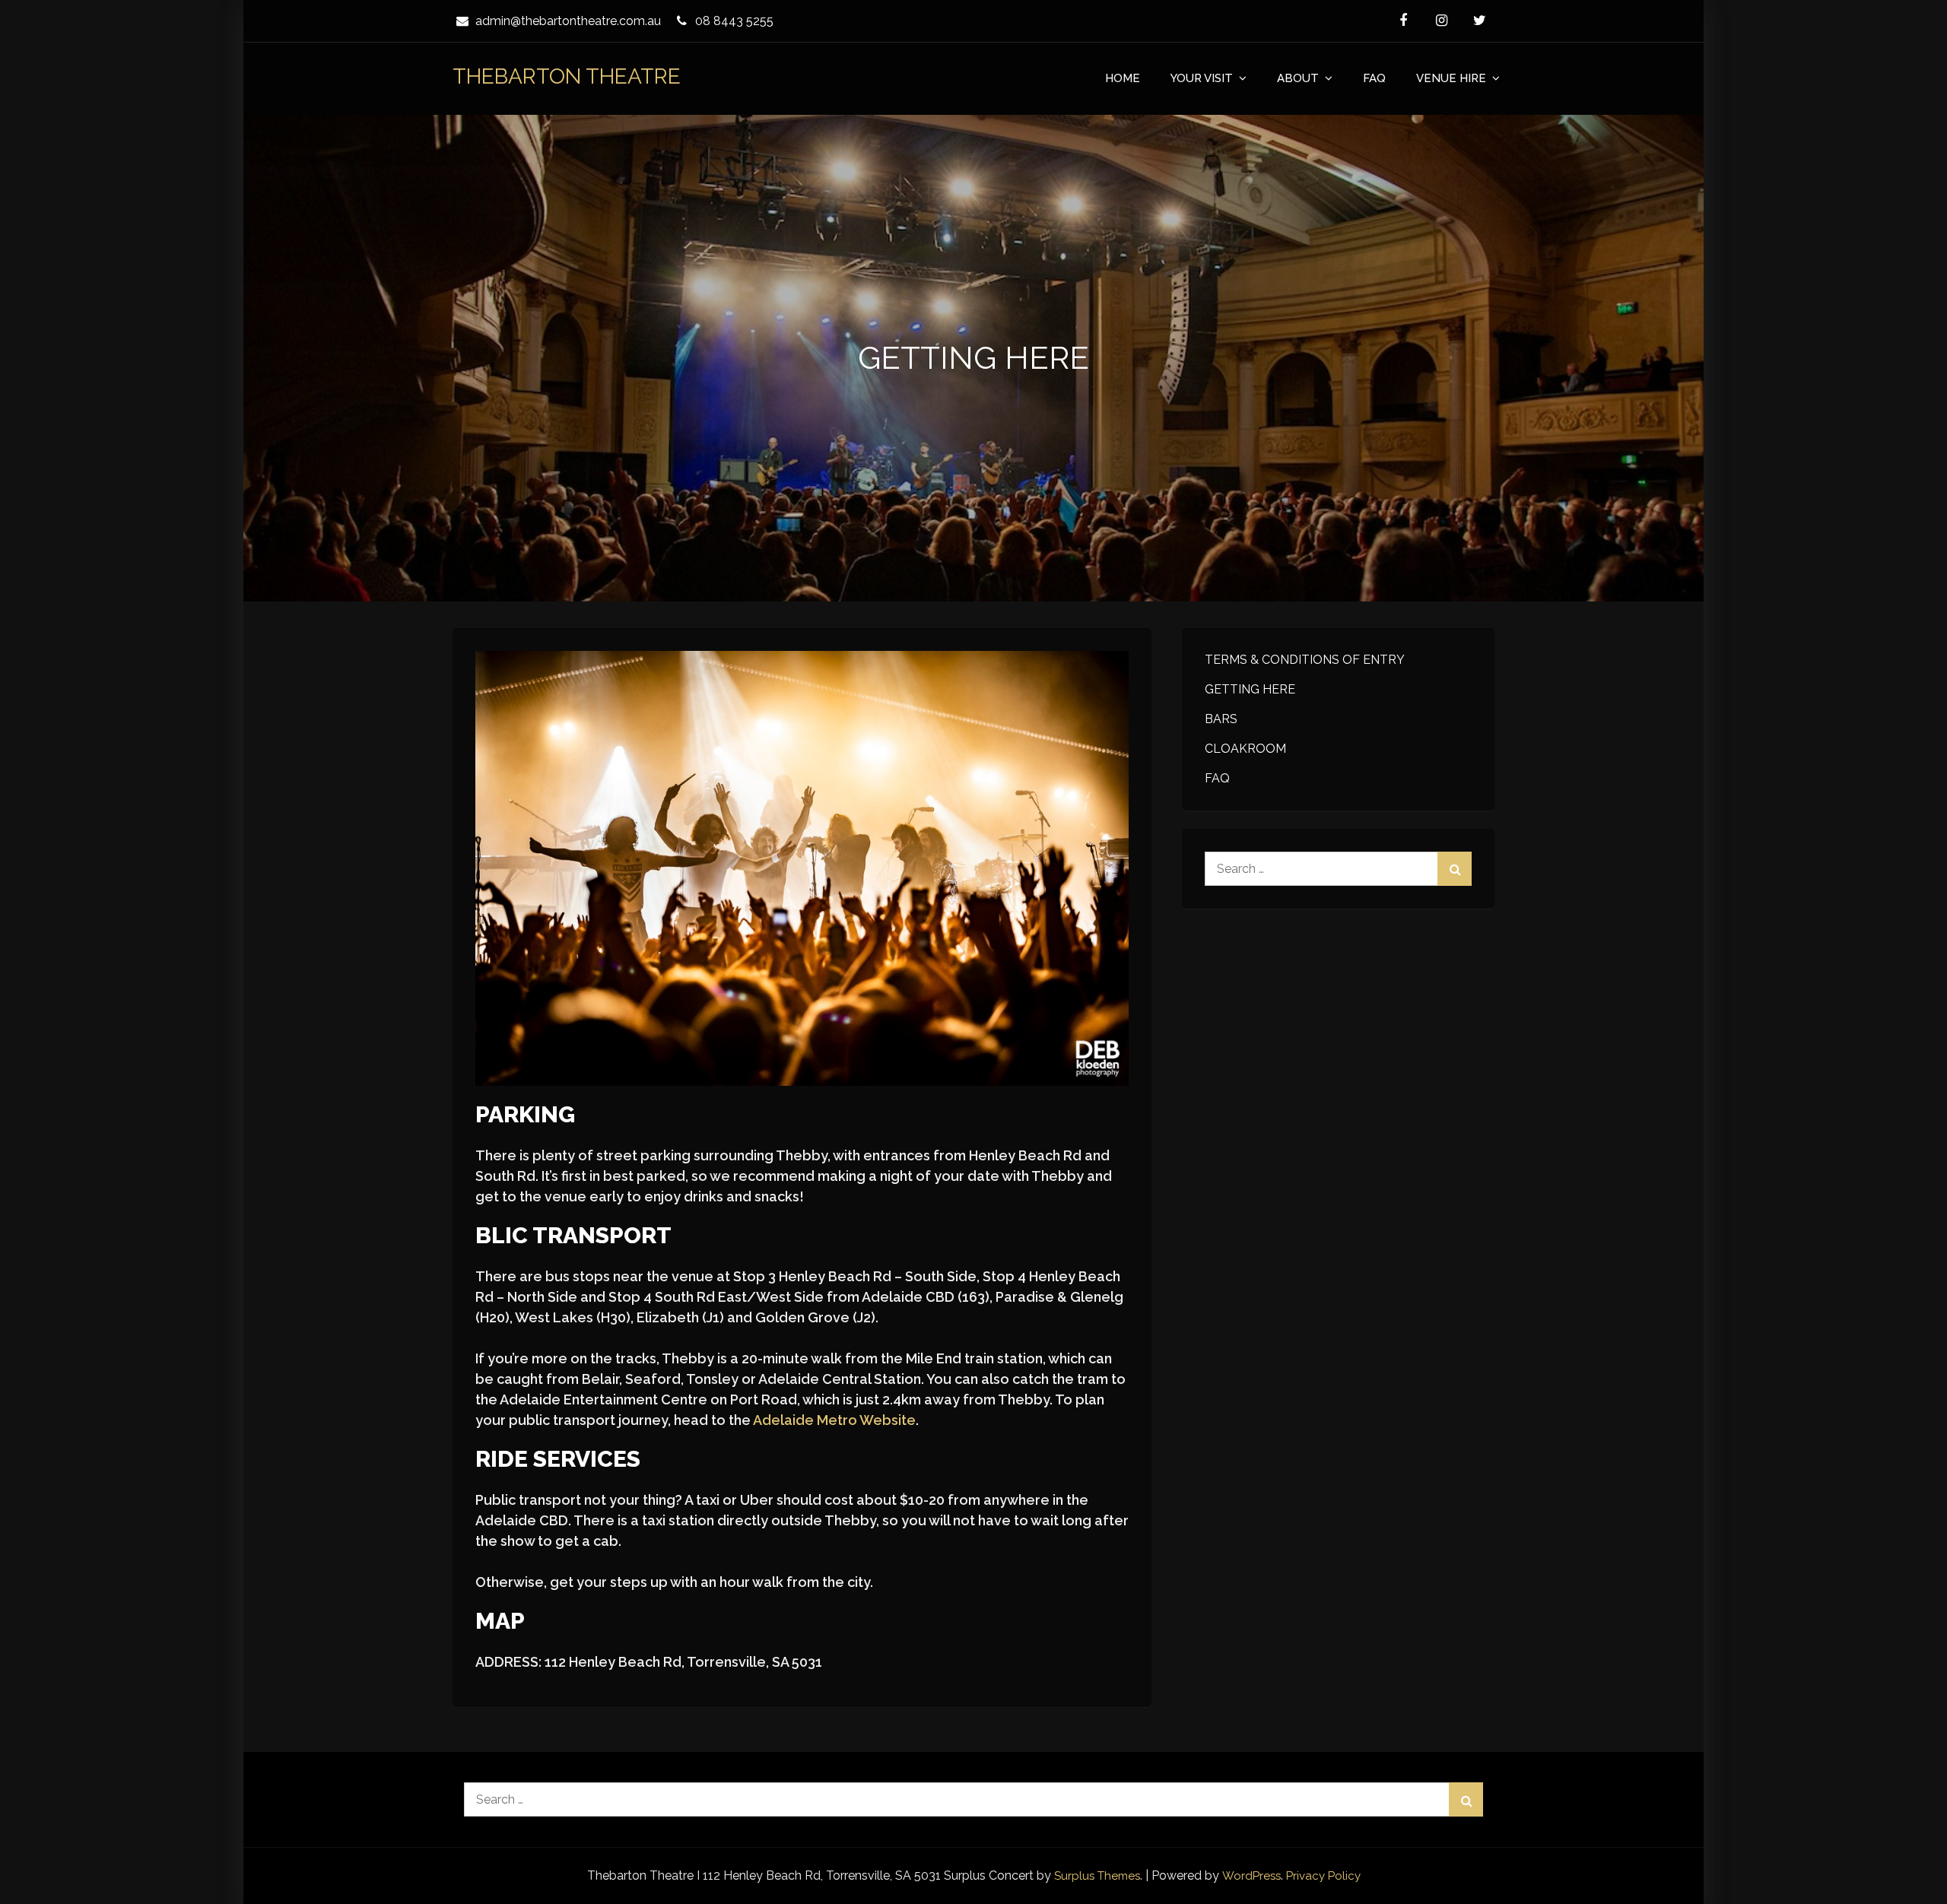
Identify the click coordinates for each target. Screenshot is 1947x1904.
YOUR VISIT (1202, 78)
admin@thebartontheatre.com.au (568, 21)
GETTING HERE (1250, 689)
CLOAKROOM (1245, 749)
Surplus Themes (1097, 1876)
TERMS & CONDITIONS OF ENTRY (1305, 660)
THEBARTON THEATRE (567, 76)
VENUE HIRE (1451, 78)
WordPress (1251, 1876)
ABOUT (1298, 78)
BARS (1221, 719)
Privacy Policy (1323, 1876)
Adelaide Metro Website (834, 1420)
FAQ (1374, 78)
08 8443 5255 (734, 21)
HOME (1123, 78)
